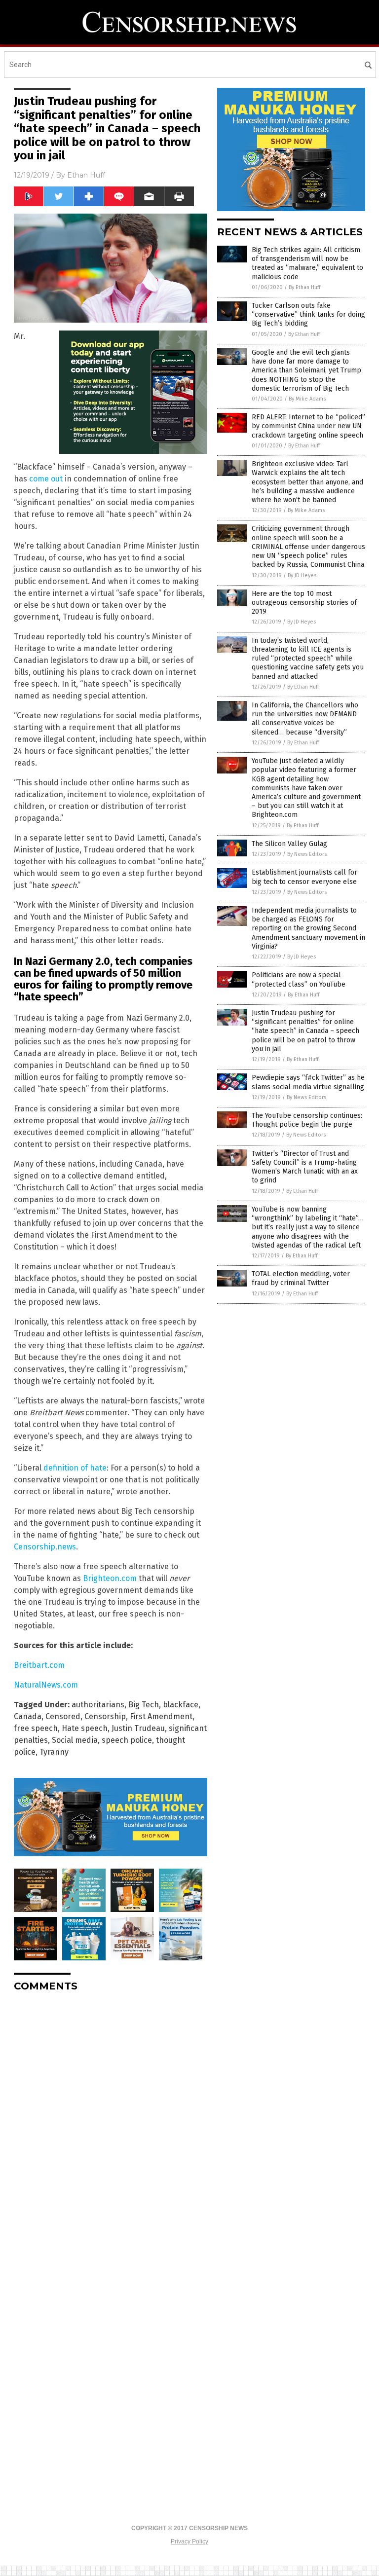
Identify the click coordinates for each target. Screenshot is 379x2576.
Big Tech (144, 1705)
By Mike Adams (307, 399)
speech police (127, 1740)
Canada (28, 1716)
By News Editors (307, 854)
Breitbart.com (39, 1665)
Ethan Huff (86, 175)
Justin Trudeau (138, 1728)
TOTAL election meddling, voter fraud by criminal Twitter (301, 1278)
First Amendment (161, 1716)
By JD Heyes (302, 575)
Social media (75, 1740)
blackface (181, 1705)
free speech (36, 1728)
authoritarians (98, 1705)
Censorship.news (45, 1547)
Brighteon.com (110, 1578)
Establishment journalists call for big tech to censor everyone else (304, 877)
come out (46, 479)
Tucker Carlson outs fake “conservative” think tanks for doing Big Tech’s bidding (308, 314)
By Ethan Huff (304, 287)
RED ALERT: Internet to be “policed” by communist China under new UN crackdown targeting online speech (308, 426)
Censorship (105, 1716)
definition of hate (75, 1468)
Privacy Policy (189, 2541)
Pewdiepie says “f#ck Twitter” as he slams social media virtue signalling (308, 1082)
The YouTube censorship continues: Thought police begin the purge (307, 1120)
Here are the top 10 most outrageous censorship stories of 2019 (304, 603)
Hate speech (85, 1728)
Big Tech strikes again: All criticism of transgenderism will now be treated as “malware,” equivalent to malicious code (307, 263)
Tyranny (54, 1752)
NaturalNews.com (46, 1685)
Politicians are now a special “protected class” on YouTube (299, 979)
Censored (63, 1716)
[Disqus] (111, 2123)
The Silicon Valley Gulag (289, 844)
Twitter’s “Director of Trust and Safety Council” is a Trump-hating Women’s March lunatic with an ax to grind (305, 1167)
